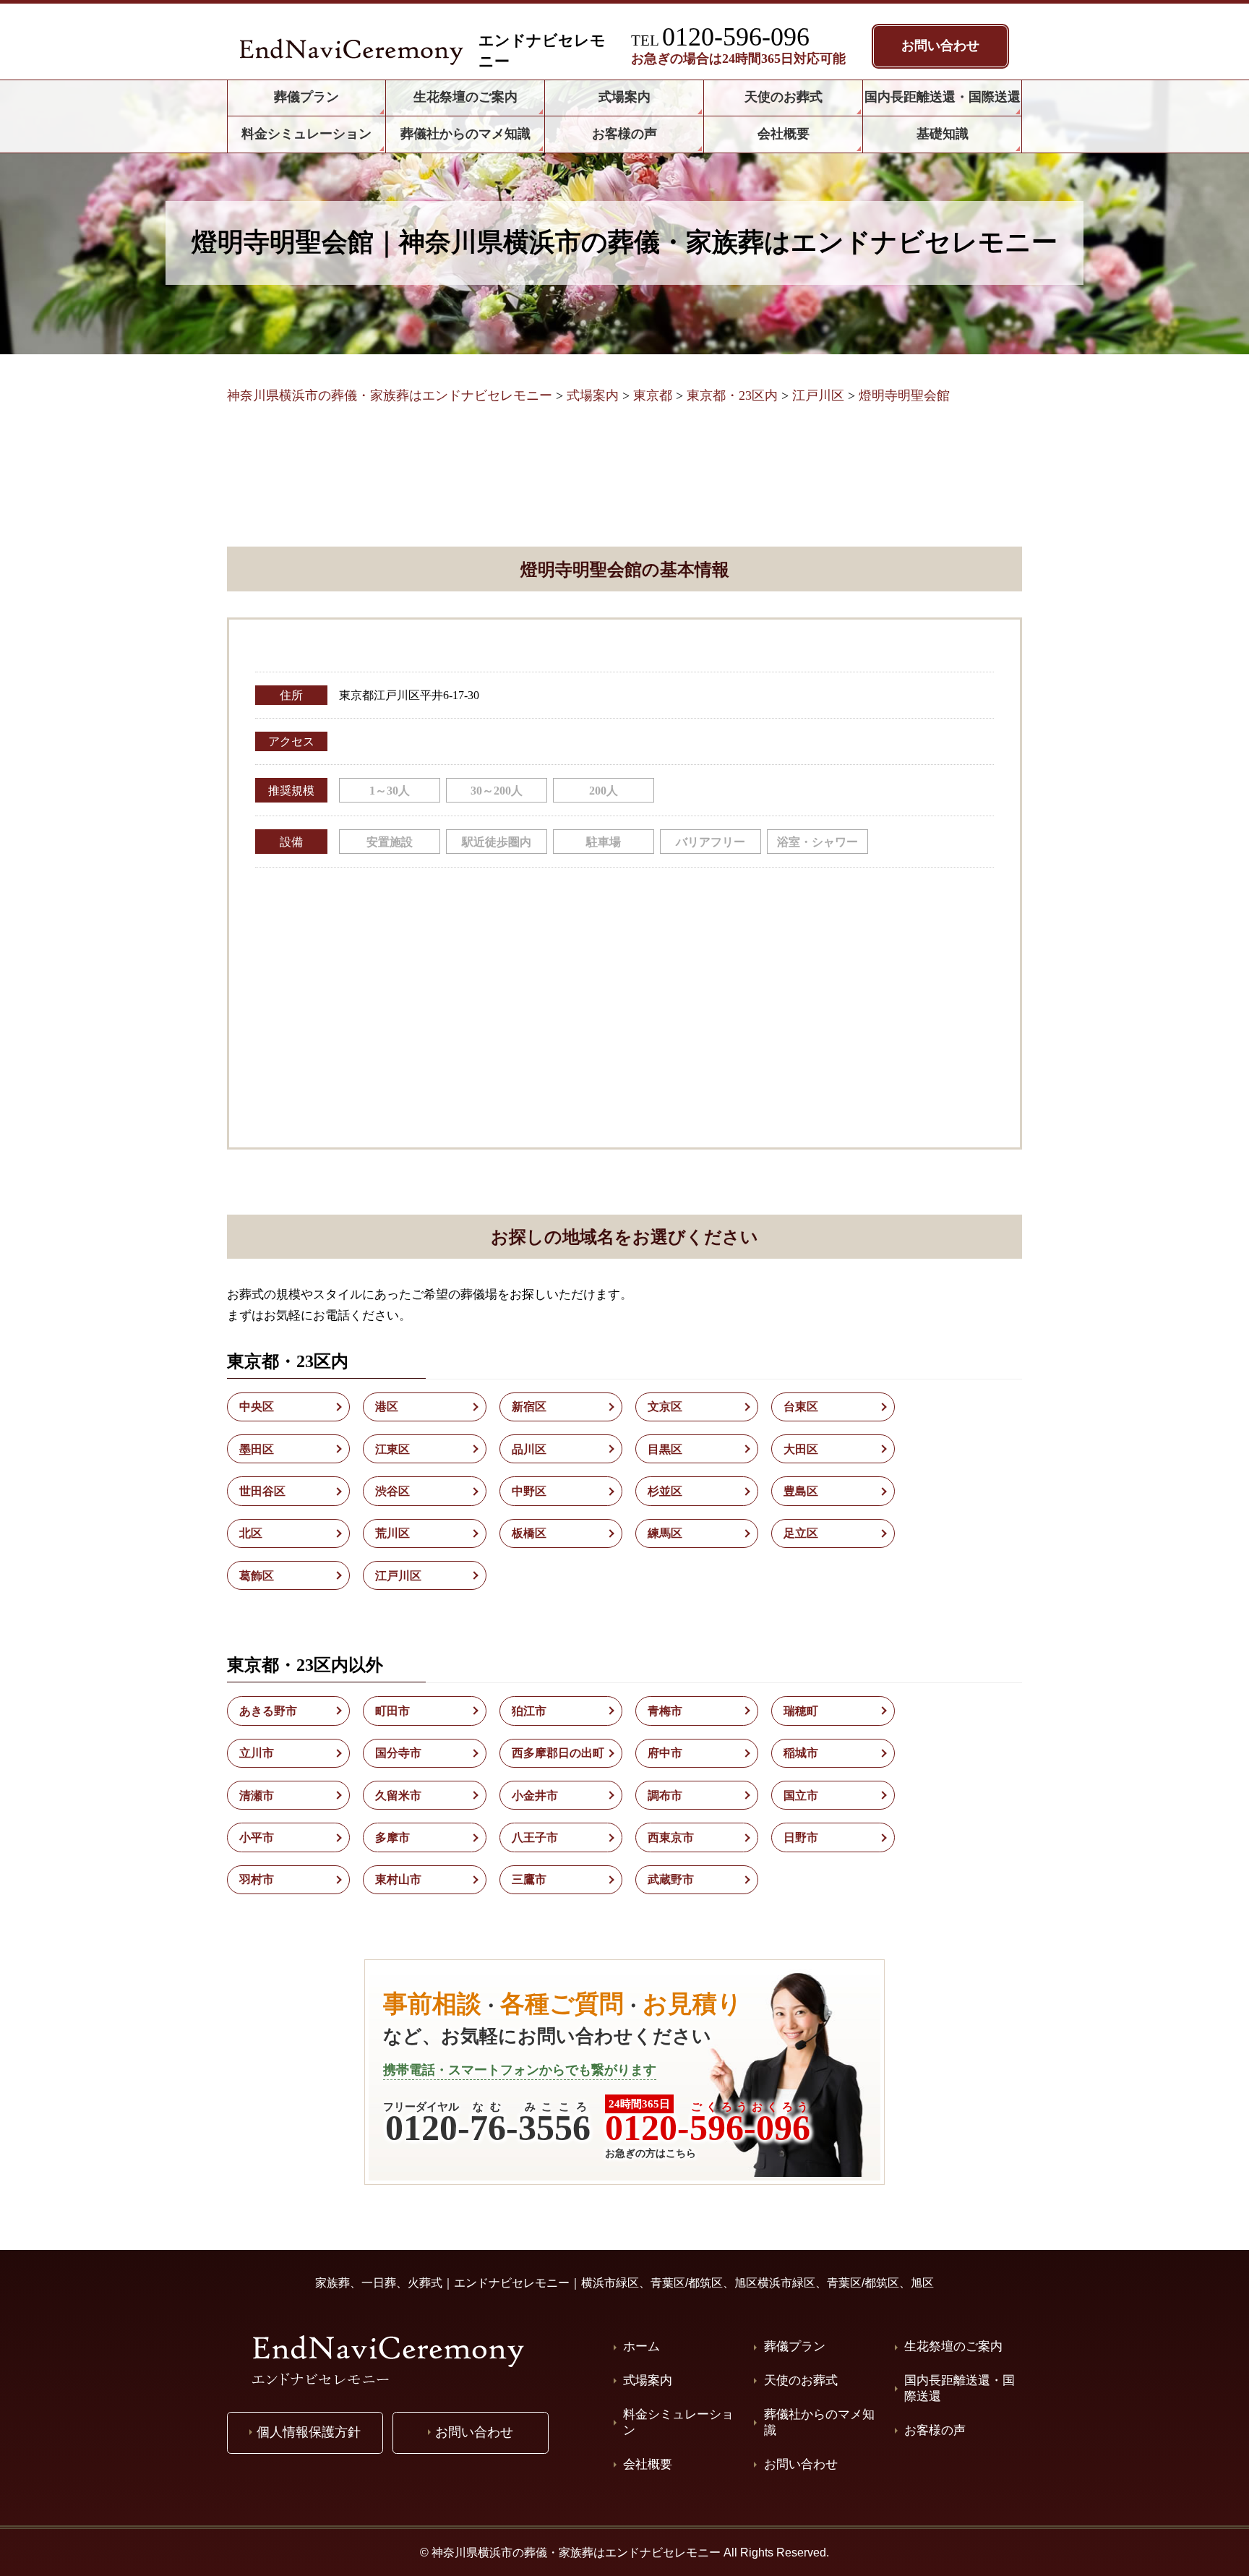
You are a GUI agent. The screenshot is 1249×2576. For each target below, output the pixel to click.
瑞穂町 (801, 1711)
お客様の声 (935, 2430)
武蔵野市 (671, 1879)
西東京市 (671, 1837)
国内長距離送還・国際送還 (960, 2388)
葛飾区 (257, 1576)
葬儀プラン (795, 2346)
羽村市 (257, 1879)
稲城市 (801, 1753)
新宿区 (529, 1407)
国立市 (801, 1796)
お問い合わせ (801, 2464)
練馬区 (665, 1533)
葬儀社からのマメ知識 (819, 2422)
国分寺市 (398, 1753)
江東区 (392, 1449)
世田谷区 (262, 1491)
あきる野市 (268, 1711)
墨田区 (257, 1449)
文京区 (665, 1407)
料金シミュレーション (678, 2422)
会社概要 (648, 2464)
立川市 (257, 1753)
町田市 (392, 1711)
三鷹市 (529, 1879)
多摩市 (392, 1837)
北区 (251, 1533)
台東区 (801, 1407)
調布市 (665, 1796)
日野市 (801, 1837)
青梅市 (665, 1711)
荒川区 (392, 1533)
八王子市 (535, 1837)
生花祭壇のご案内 (953, 2346)
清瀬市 (257, 1796)
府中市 (665, 1753)
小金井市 (535, 1796)
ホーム (641, 2346)
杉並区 (665, 1491)
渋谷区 (392, 1491)
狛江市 (529, 1711)
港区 (387, 1407)
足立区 (801, 1533)
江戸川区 (398, 1576)
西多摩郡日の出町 (558, 1753)
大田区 (801, 1449)
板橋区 (529, 1533)
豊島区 (801, 1491)
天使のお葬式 (801, 2380)
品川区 (529, 1449)
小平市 (257, 1837)
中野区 (529, 1491)
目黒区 (665, 1449)
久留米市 (398, 1796)
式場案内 (648, 2380)
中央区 (257, 1407)
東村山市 (398, 1879)
